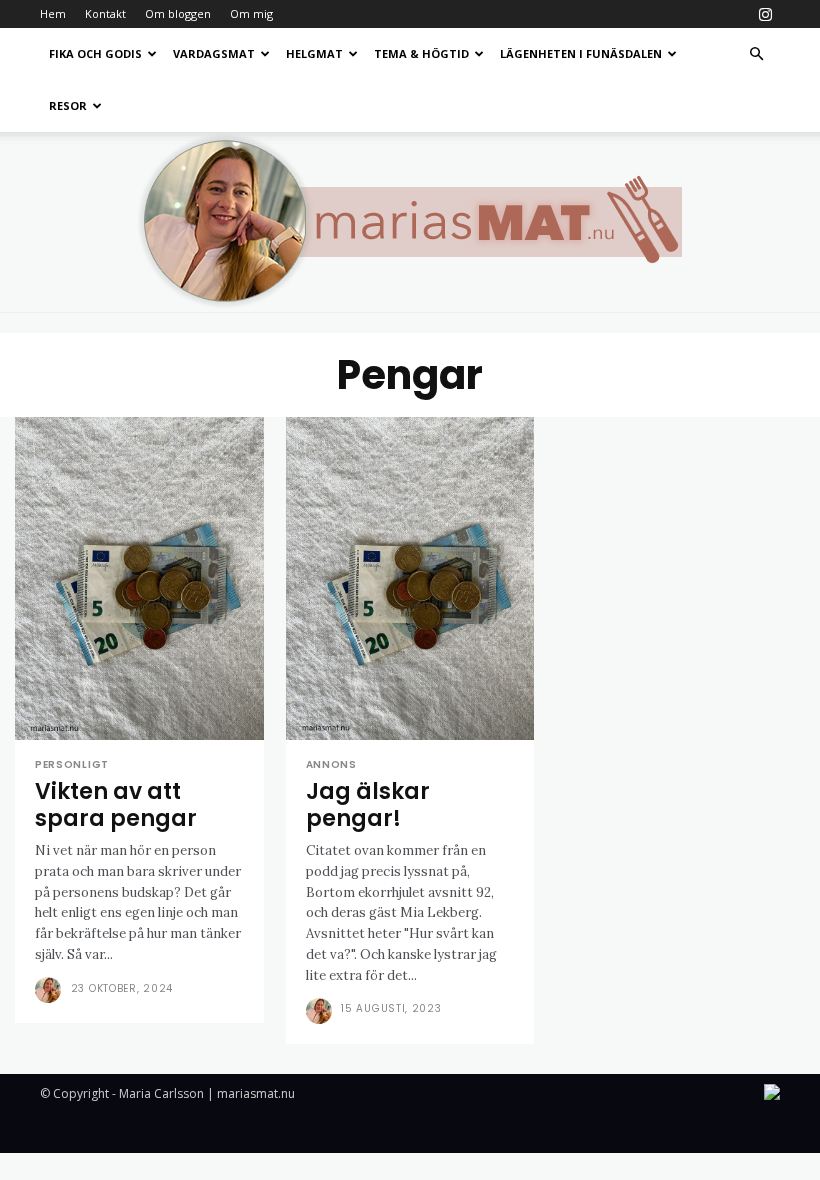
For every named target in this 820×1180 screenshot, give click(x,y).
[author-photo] (51, 990)
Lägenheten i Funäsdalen (581, 53)
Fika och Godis (95, 53)
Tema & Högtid (421, 53)
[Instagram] (765, 14)
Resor (68, 105)
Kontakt (105, 13)
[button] (756, 54)
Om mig (251, 13)
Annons (331, 765)
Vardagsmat (214, 53)
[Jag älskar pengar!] (410, 578)
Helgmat (314, 53)
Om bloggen (178, 13)
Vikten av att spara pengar (116, 804)
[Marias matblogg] (410, 222)
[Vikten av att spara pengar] (139, 578)
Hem (53, 13)
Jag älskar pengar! (368, 804)
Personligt (72, 765)
